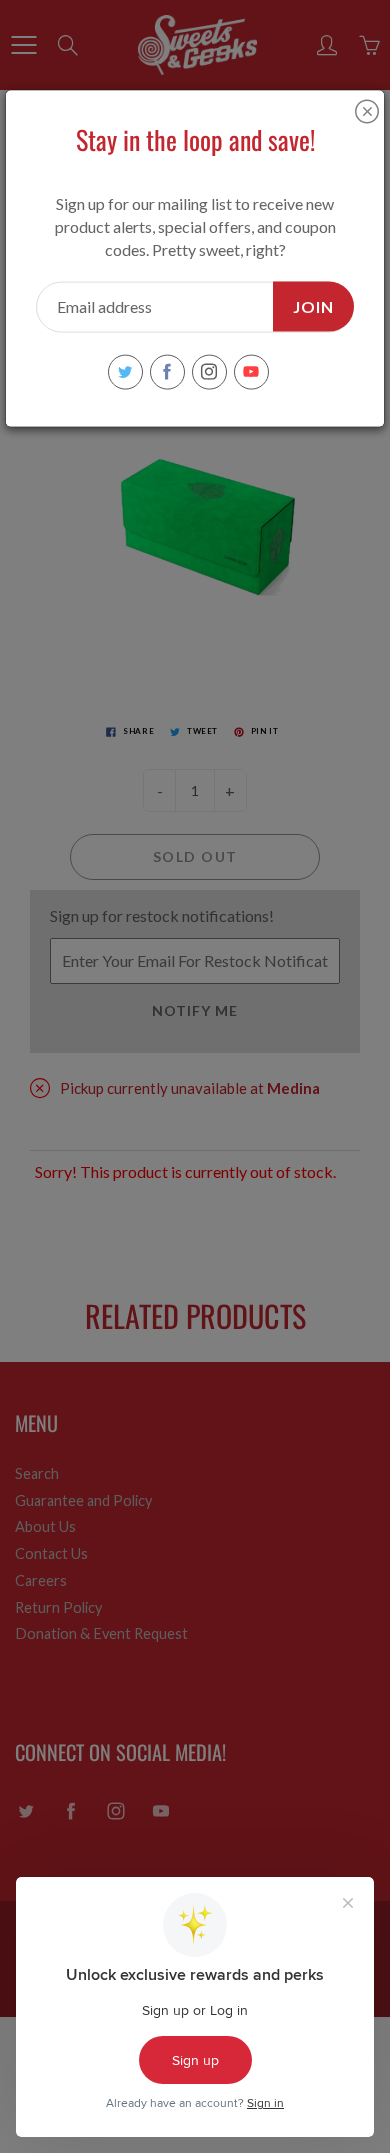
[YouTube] (251, 371)
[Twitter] (125, 371)
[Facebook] (167, 371)
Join (313, 305)
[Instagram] (209, 371)
